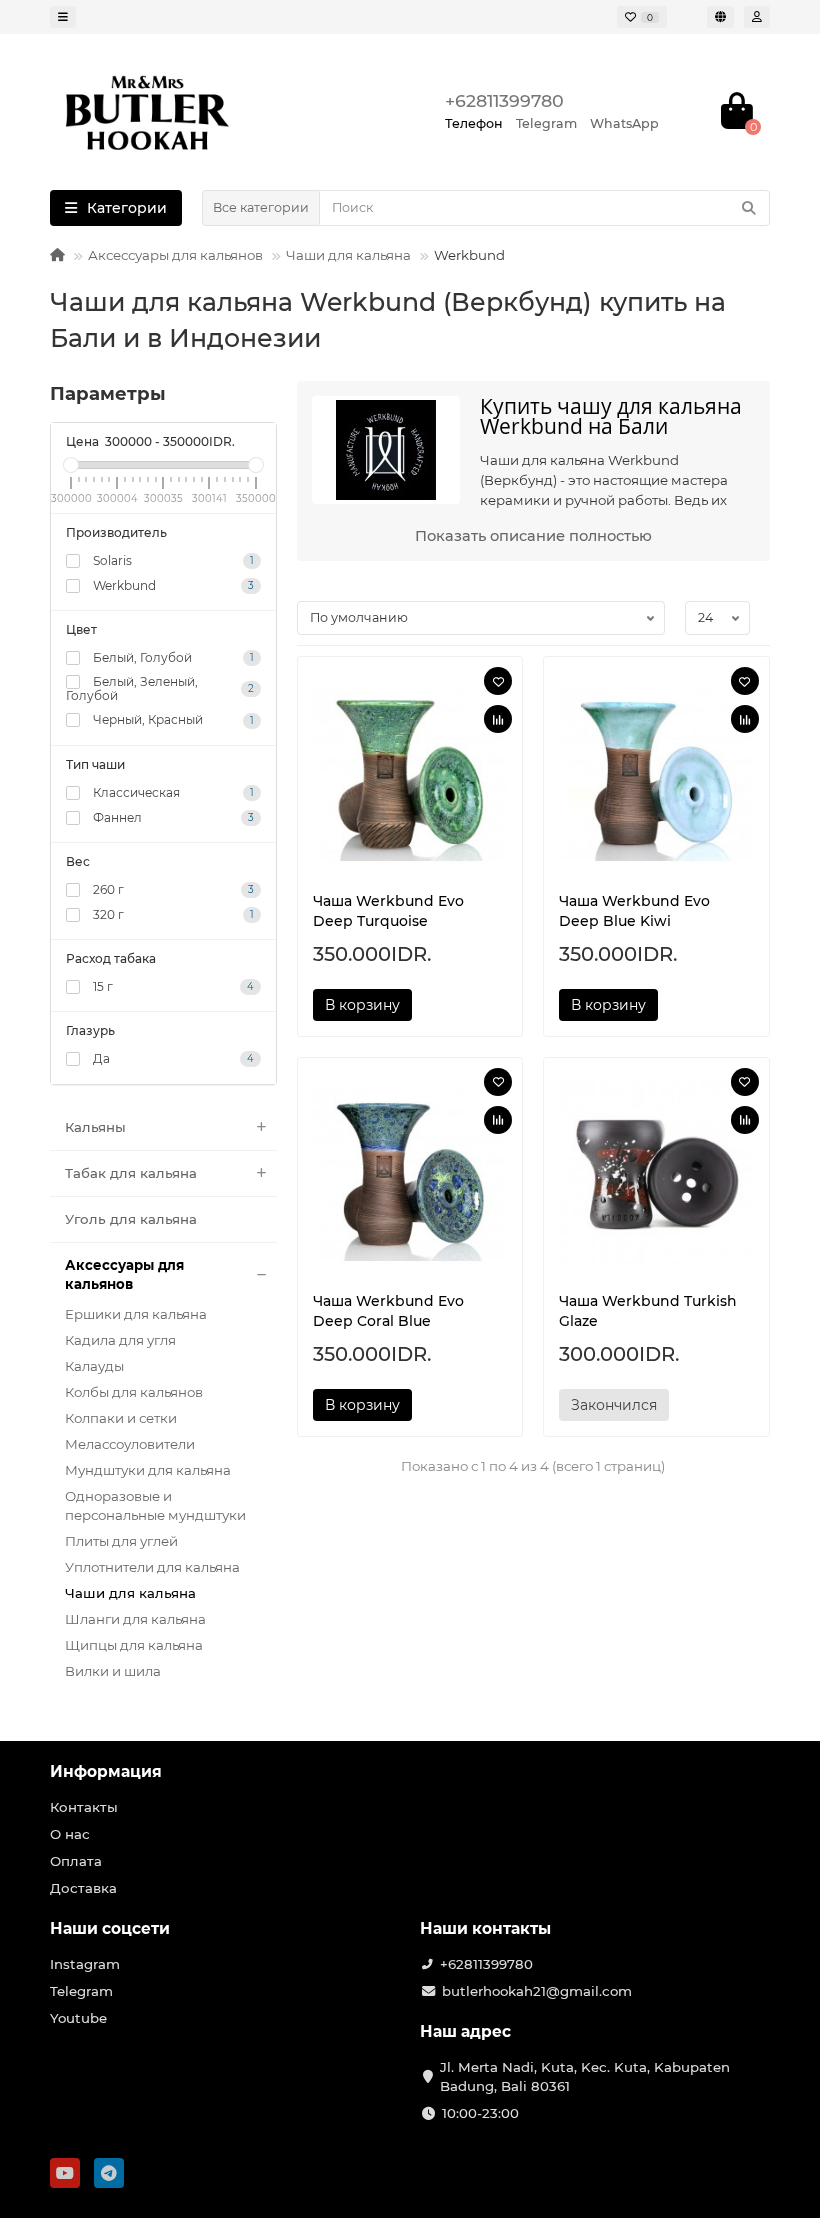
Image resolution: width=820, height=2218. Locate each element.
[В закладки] (498, 681)
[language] (720, 17)
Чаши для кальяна (348, 255)
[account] (757, 17)
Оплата (76, 1861)
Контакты (84, 1807)
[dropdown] (63, 17)
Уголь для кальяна (131, 1219)
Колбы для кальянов (134, 1392)
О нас (70, 1834)
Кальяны (95, 1127)
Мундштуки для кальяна (148, 1470)
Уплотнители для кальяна (152, 1567)
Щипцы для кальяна (134, 1645)
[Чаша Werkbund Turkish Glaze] (656, 1175)
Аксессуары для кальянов (175, 255)
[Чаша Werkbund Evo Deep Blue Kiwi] (656, 774)
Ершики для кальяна (136, 1314)
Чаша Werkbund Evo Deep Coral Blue (388, 1311)
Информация (106, 1771)
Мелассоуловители (130, 1444)
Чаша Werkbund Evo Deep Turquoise (388, 911)
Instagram (85, 1964)
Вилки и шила (113, 1671)
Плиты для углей (121, 1541)
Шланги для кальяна (135, 1619)
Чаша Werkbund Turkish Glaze (648, 1311)
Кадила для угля (120, 1340)
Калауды (94, 1366)
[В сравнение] (498, 719)
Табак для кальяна (131, 1173)
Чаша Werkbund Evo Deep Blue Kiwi (634, 911)
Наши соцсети (110, 1928)
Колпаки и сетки (121, 1418)
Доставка (83, 1888)
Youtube (78, 2018)
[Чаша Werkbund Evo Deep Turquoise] (410, 774)
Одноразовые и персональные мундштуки (155, 1505)
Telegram (81, 1991)
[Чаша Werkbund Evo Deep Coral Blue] (410, 1175)
